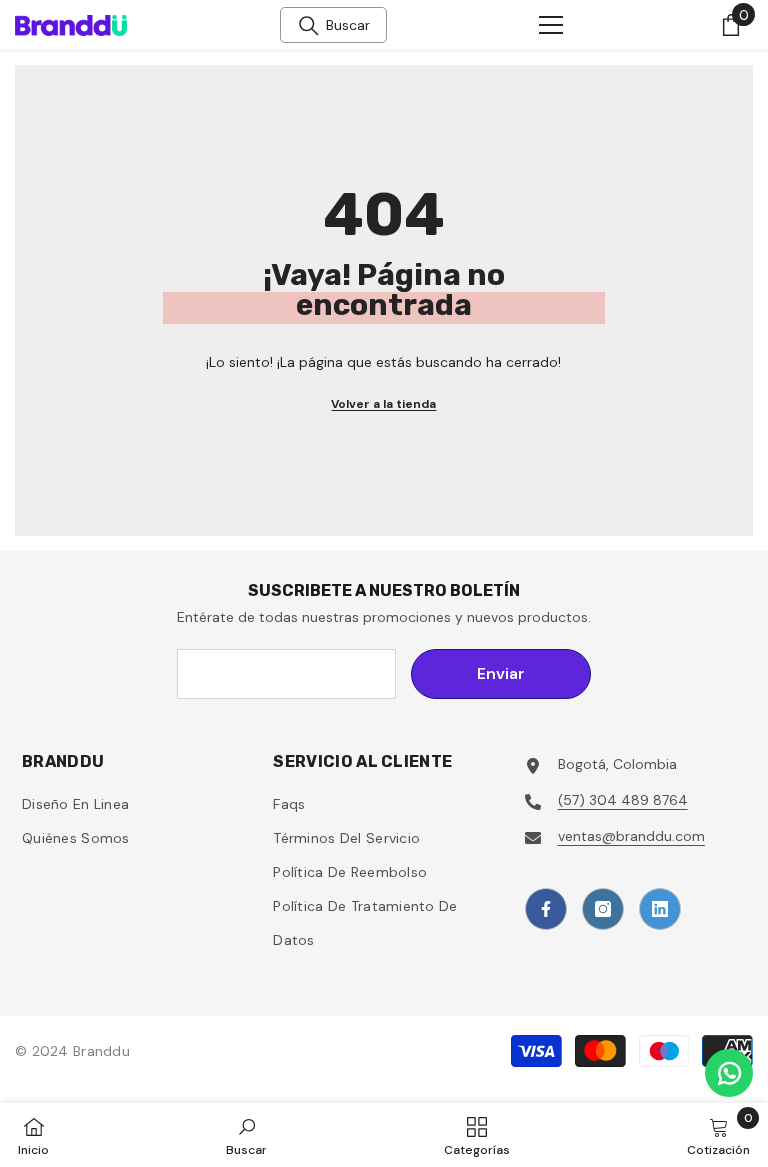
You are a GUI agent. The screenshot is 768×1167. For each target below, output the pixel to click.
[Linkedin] (660, 909)
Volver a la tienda (383, 404)
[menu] (551, 25)
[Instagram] (603, 909)
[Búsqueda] (309, 26)
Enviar (501, 673)
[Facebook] (546, 909)
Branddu (101, 1051)
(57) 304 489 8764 (623, 800)
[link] (246, 1135)
